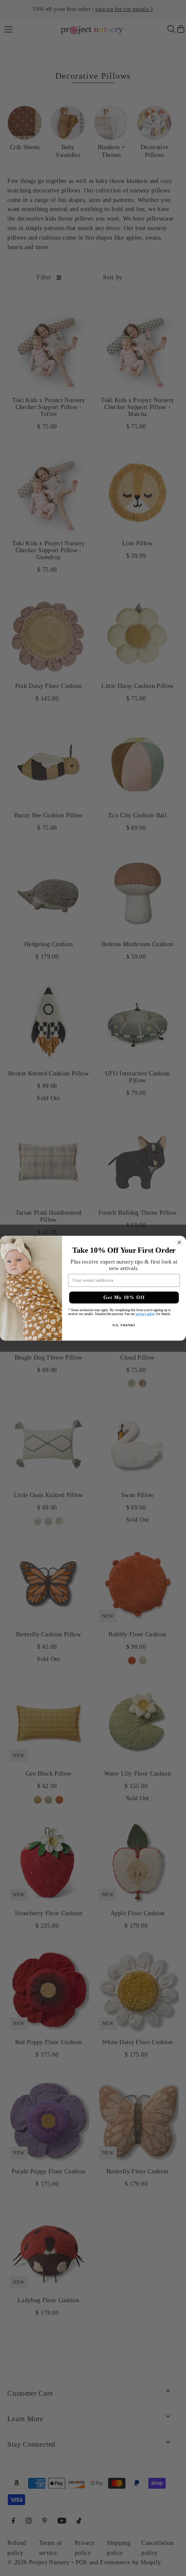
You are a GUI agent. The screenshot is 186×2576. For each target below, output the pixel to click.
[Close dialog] (180, 1242)
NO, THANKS (124, 1325)
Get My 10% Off (124, 1297)
